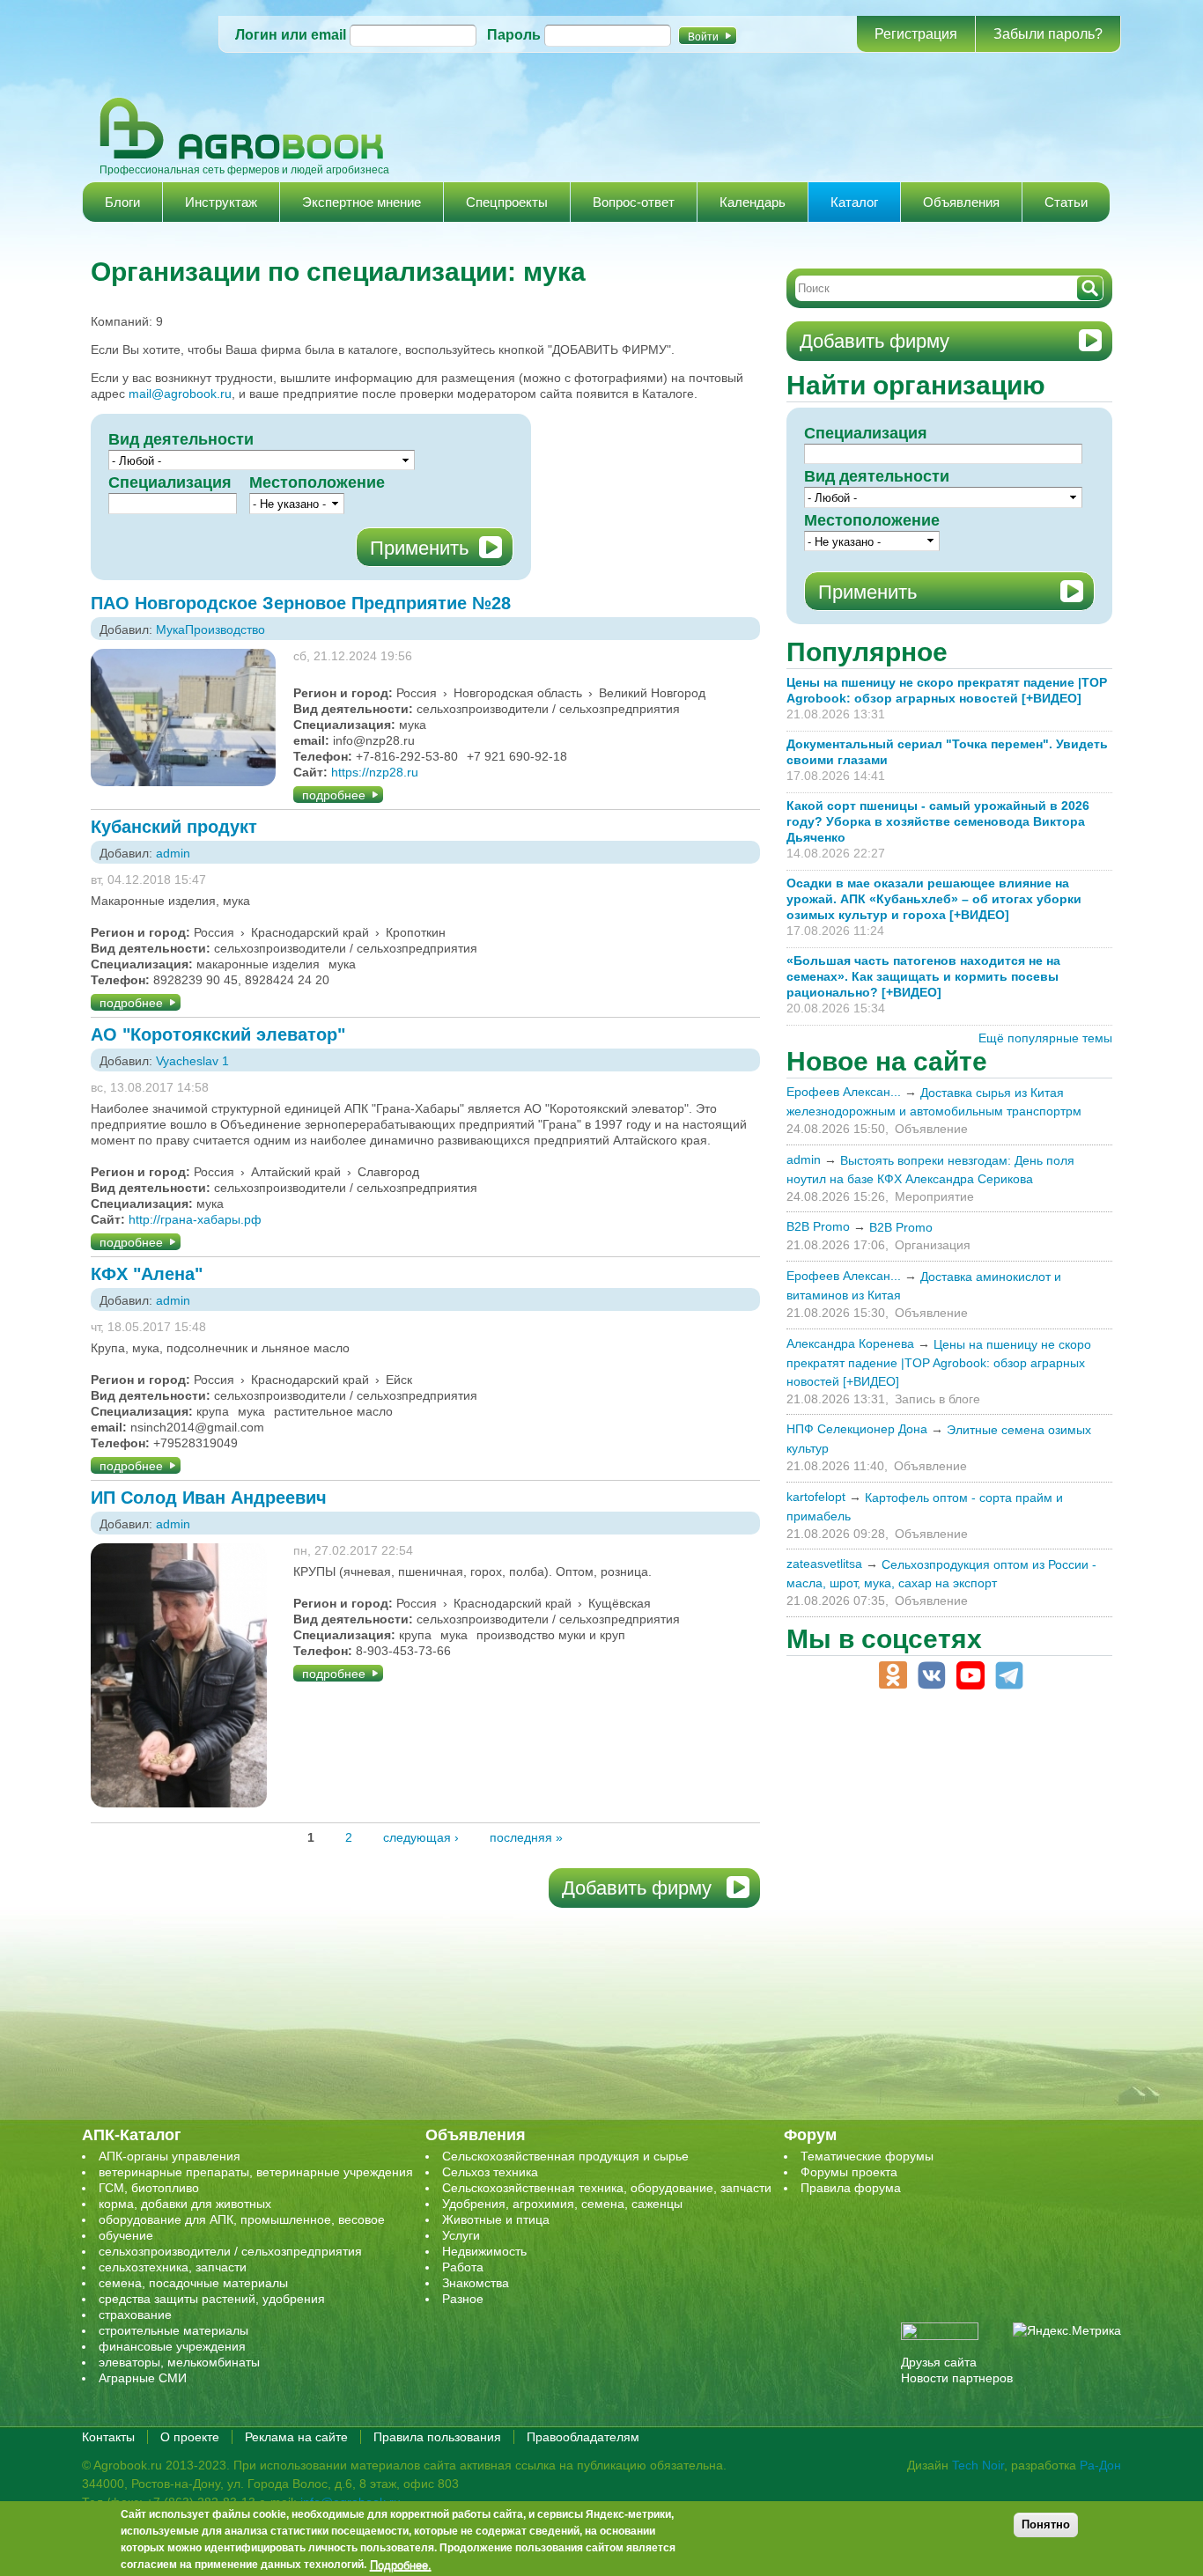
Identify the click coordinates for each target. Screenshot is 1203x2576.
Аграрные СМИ (143, 2378)
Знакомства (476, 2283)
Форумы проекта (849, 2172)
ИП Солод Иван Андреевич (209, 1498)
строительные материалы (173, 2330)
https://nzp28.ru (375, 772)
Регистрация (916, 34)
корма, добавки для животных (185, 2204)
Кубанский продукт (174, 827)
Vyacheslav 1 (192, 1061)
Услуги (461, 2235)
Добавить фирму (637, 1888)
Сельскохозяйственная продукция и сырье (565, 2156)
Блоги (122, 202)
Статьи (1066, 202)
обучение (126, 2235)
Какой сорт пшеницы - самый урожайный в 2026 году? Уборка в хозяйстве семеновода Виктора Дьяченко (938, 821)
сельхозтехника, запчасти (173, 2267)
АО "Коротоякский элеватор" (218, 1034)
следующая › (421, 1837)
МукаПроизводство (210, 629)
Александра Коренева (850, 1343)
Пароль (514, 35)
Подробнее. (401, 2565)
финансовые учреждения (172, 2346)
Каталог (854, 202)
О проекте (190, 2437)
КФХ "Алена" (147, 1274)
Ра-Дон (1100, 2465)
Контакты (108, 2437)
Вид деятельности (181, 439)
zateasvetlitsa (824, 1564)
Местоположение (317, 482)
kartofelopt (816, 1497)
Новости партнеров (957, 2378)
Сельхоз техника (490, 2172)
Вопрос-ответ (634, 202)
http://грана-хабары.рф (195, 1219)
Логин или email (291, 35)
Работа (463, 2267)
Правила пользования (437, 2437)
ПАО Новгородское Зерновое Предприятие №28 (301, 603)
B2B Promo (818, 1226)
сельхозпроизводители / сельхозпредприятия (230, 2251)
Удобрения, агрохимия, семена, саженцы (562, 2204)
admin (173, 853)
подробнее (334, 795)
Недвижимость (484, 2251)
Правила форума (851, 2188)
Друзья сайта (939, 2362)
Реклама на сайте (296, 2437)
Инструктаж (221, 202)
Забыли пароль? (1048, 34)
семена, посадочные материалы (193, 2283)
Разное (463, 2299)
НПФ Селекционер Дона (857, 1429)
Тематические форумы (867, 2156)
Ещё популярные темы (1045, 1038)
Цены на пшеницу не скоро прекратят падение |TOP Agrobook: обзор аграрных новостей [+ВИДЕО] (939, 1363)
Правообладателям (583, 2437)
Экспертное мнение (362, 202)
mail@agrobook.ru (180, 394)
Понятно (1046, 2524)
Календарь (753, 202)
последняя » (526, 1837)
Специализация (170, 482)
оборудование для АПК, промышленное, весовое (242, 2219)
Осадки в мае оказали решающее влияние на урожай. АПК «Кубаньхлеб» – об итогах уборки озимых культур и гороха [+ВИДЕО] (934, 899)
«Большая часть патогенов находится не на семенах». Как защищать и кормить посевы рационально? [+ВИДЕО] (923, 976)
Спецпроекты (507, 202)
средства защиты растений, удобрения (212, 2299)
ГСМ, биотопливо (149, 2188)
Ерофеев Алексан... (844, 1092)
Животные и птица (496, 2219)
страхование (135, 2315)
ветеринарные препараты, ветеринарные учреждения (256, 2172)
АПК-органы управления (170, 2156)
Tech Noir (978, 2465)
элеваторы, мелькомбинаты (179, 2362)
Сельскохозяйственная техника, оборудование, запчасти (607, 2188)
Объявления (961, 202)
